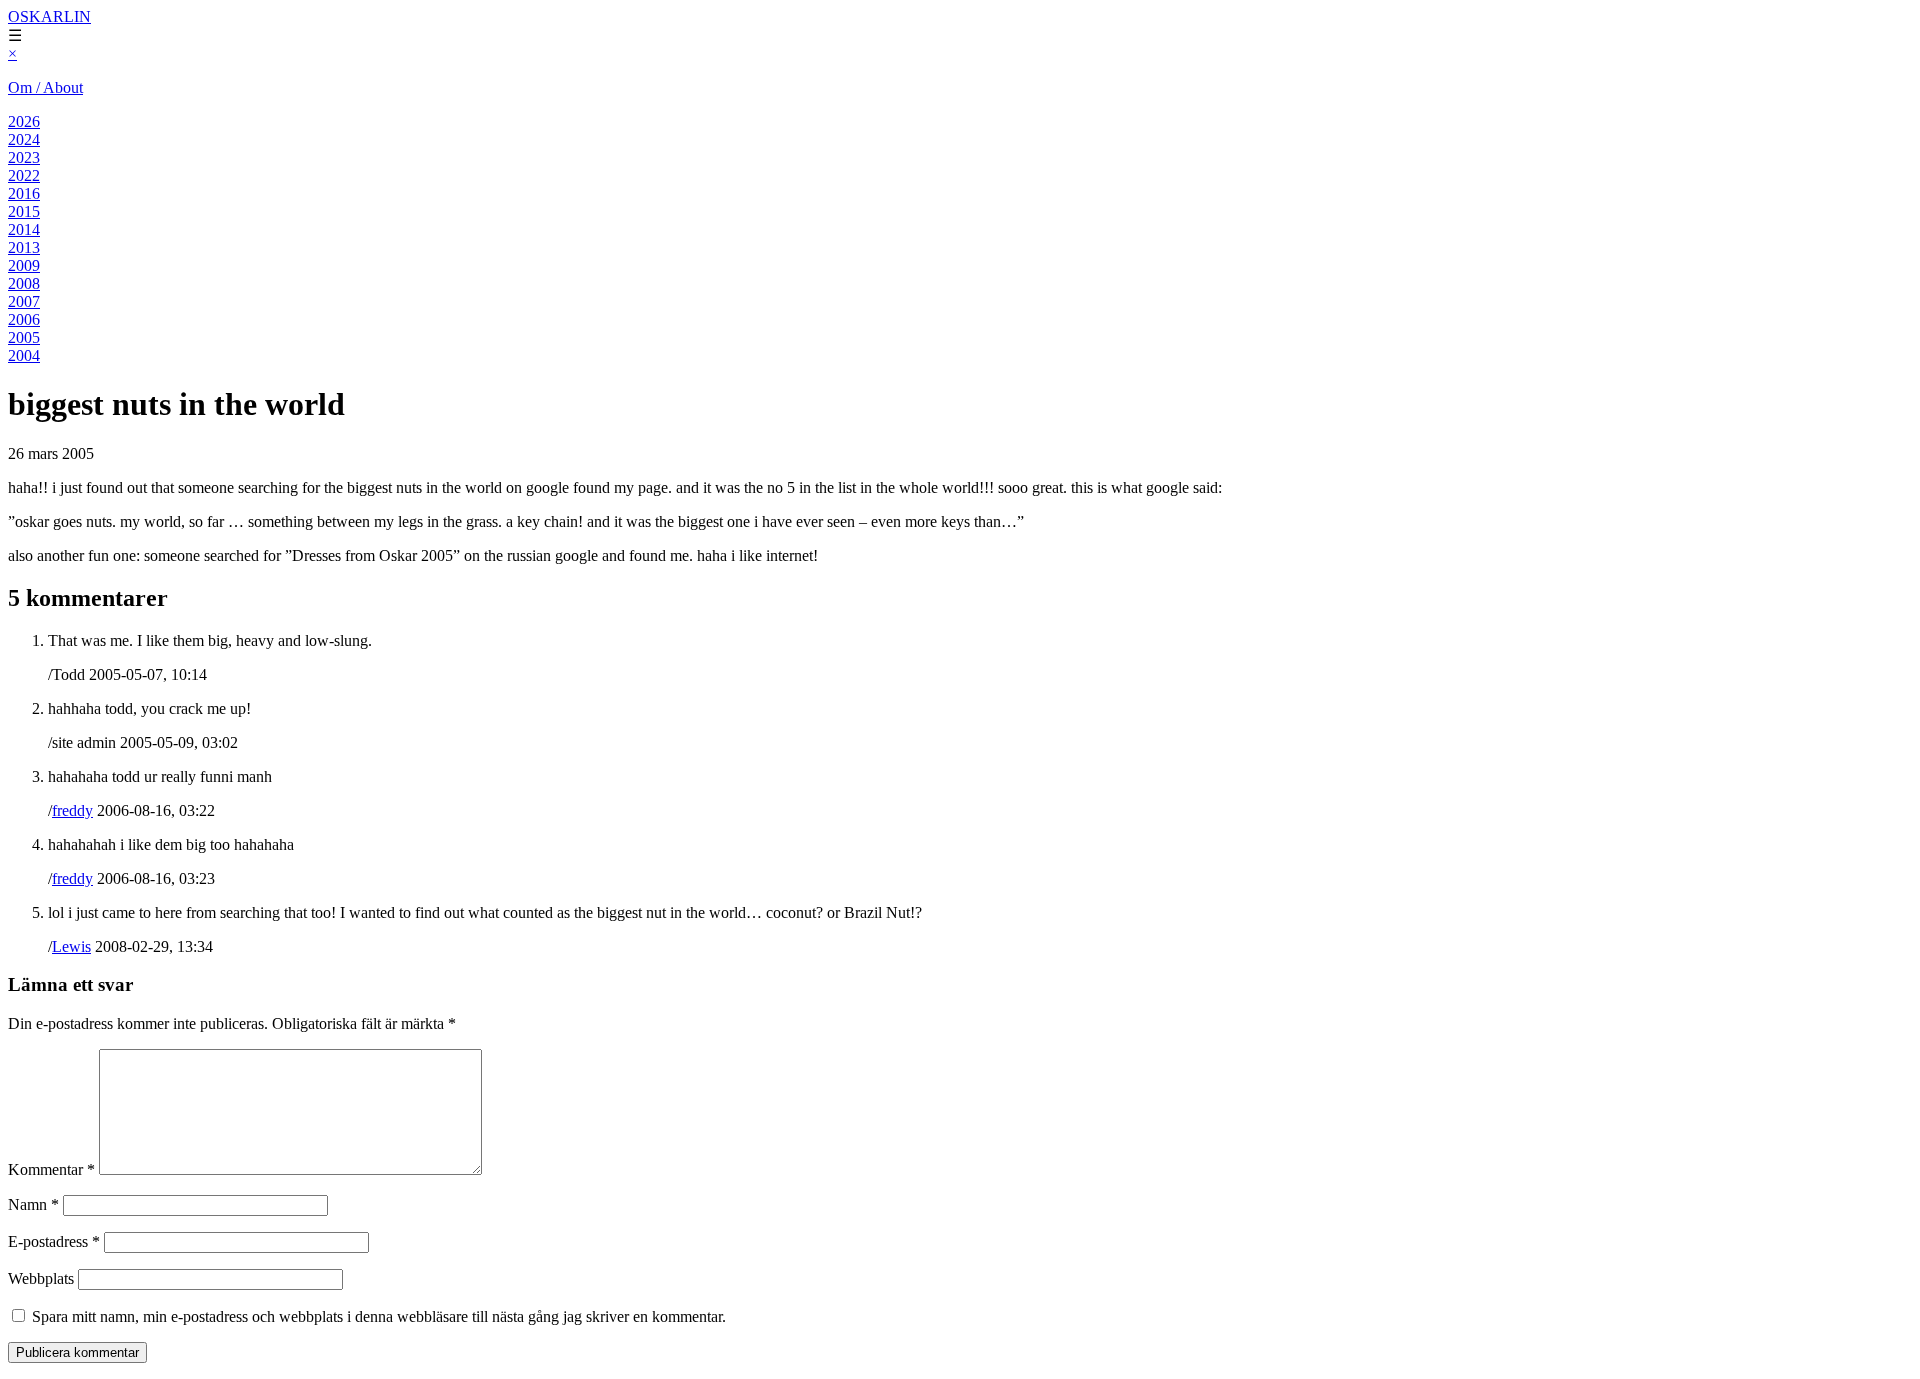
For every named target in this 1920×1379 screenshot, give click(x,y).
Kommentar (51, 1169)
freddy (72, 810)
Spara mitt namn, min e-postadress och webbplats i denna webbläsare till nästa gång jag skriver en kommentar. (379, 1316)
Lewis (71, 946)
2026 (24, 121)
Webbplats (41, 1278)
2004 (24, 355)
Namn (33, 1204)
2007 (24, 301)
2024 (24, 139)
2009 (24, 265)
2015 (24, 211)
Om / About (45, 87)
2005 (24, 337)
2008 (24, 283)
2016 (24, 193)
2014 (24, 229)
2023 (24, 157)
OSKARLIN (49, 16)
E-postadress (54, 1241)
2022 (24, 175)
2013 (24, 247)
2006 (24, 319)
